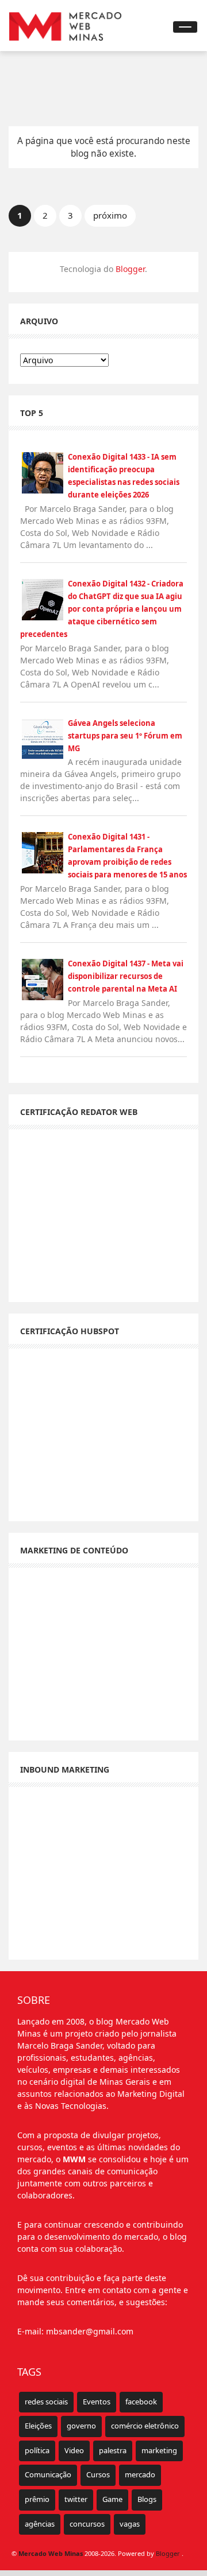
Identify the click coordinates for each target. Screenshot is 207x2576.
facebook (141, 2402)
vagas (130, 2524)
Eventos (97, 2402)
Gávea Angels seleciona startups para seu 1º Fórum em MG (125, 736)
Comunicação (48, 2474)
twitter (76, 2499)
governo (81, 2426)
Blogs (147, 2499)
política (37, 2450)
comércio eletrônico (145, 2426)
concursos (87, 2524)
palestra (113, 2450)
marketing (159, 2450)
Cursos (98, 2474)
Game (112, 2499)
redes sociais (46, 2402)
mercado (140, 2474)
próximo (110, 215)
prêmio (37, 2499)
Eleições (38, 2426)
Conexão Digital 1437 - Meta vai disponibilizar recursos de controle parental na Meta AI (126, 976)
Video (74, 2450)
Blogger (130, 269)
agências (40, 2524)
